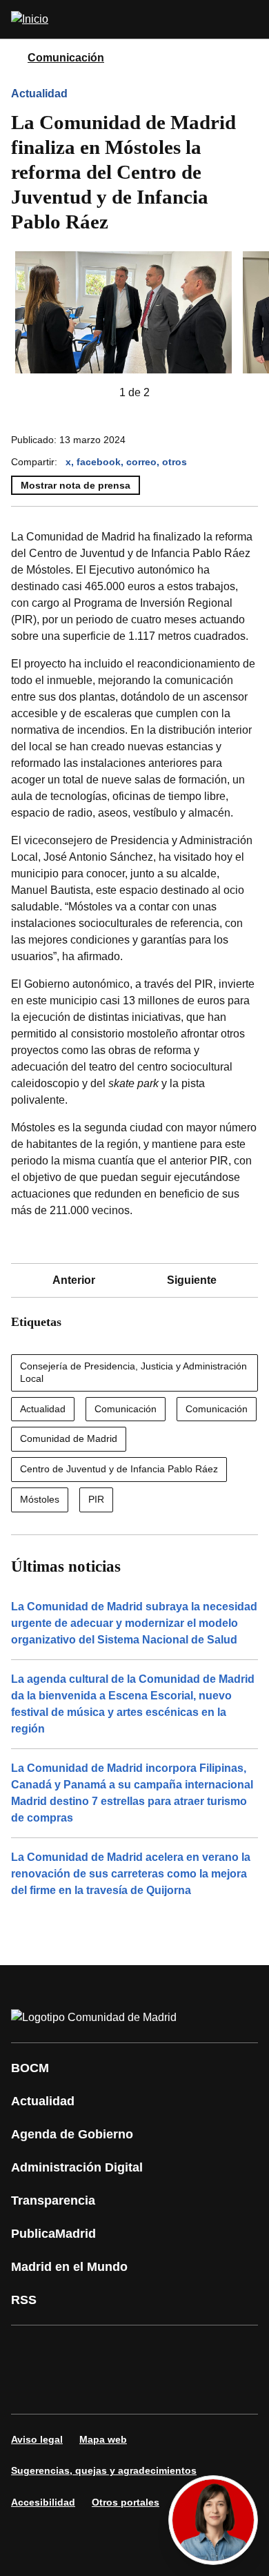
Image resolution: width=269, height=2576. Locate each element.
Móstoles (40, 1499)
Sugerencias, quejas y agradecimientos (104, 2470)
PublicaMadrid (53, 2234)
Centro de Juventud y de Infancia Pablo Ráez (119, 1469)
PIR (96, 1499)
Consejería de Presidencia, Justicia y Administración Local (133, 1372)
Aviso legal (37, 2439)
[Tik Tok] (30, 2389)
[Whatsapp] (237, 2350)
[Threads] (155, 2389)
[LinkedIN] (196, 2350)
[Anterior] (97, 393)
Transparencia (53, 2201)
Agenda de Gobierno (72, 2134)
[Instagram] (72, 2350)
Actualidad (39, 94)
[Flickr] (72, 2389)
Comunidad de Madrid (69, 1438)
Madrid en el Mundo (69, 2267)
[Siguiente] (172, 393)
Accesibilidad (43, 2502)
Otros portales (126, 2502)
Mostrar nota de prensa (76, 485)
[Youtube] (155, 2350)
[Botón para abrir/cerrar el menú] (250, 19)
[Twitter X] (113, 2350)
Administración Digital (77, 2167)
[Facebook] (30, 2350)
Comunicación (66, 58)
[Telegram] (113, 2389)
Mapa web (103, 2439)
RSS (24, 2300)
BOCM (30, 2068)
